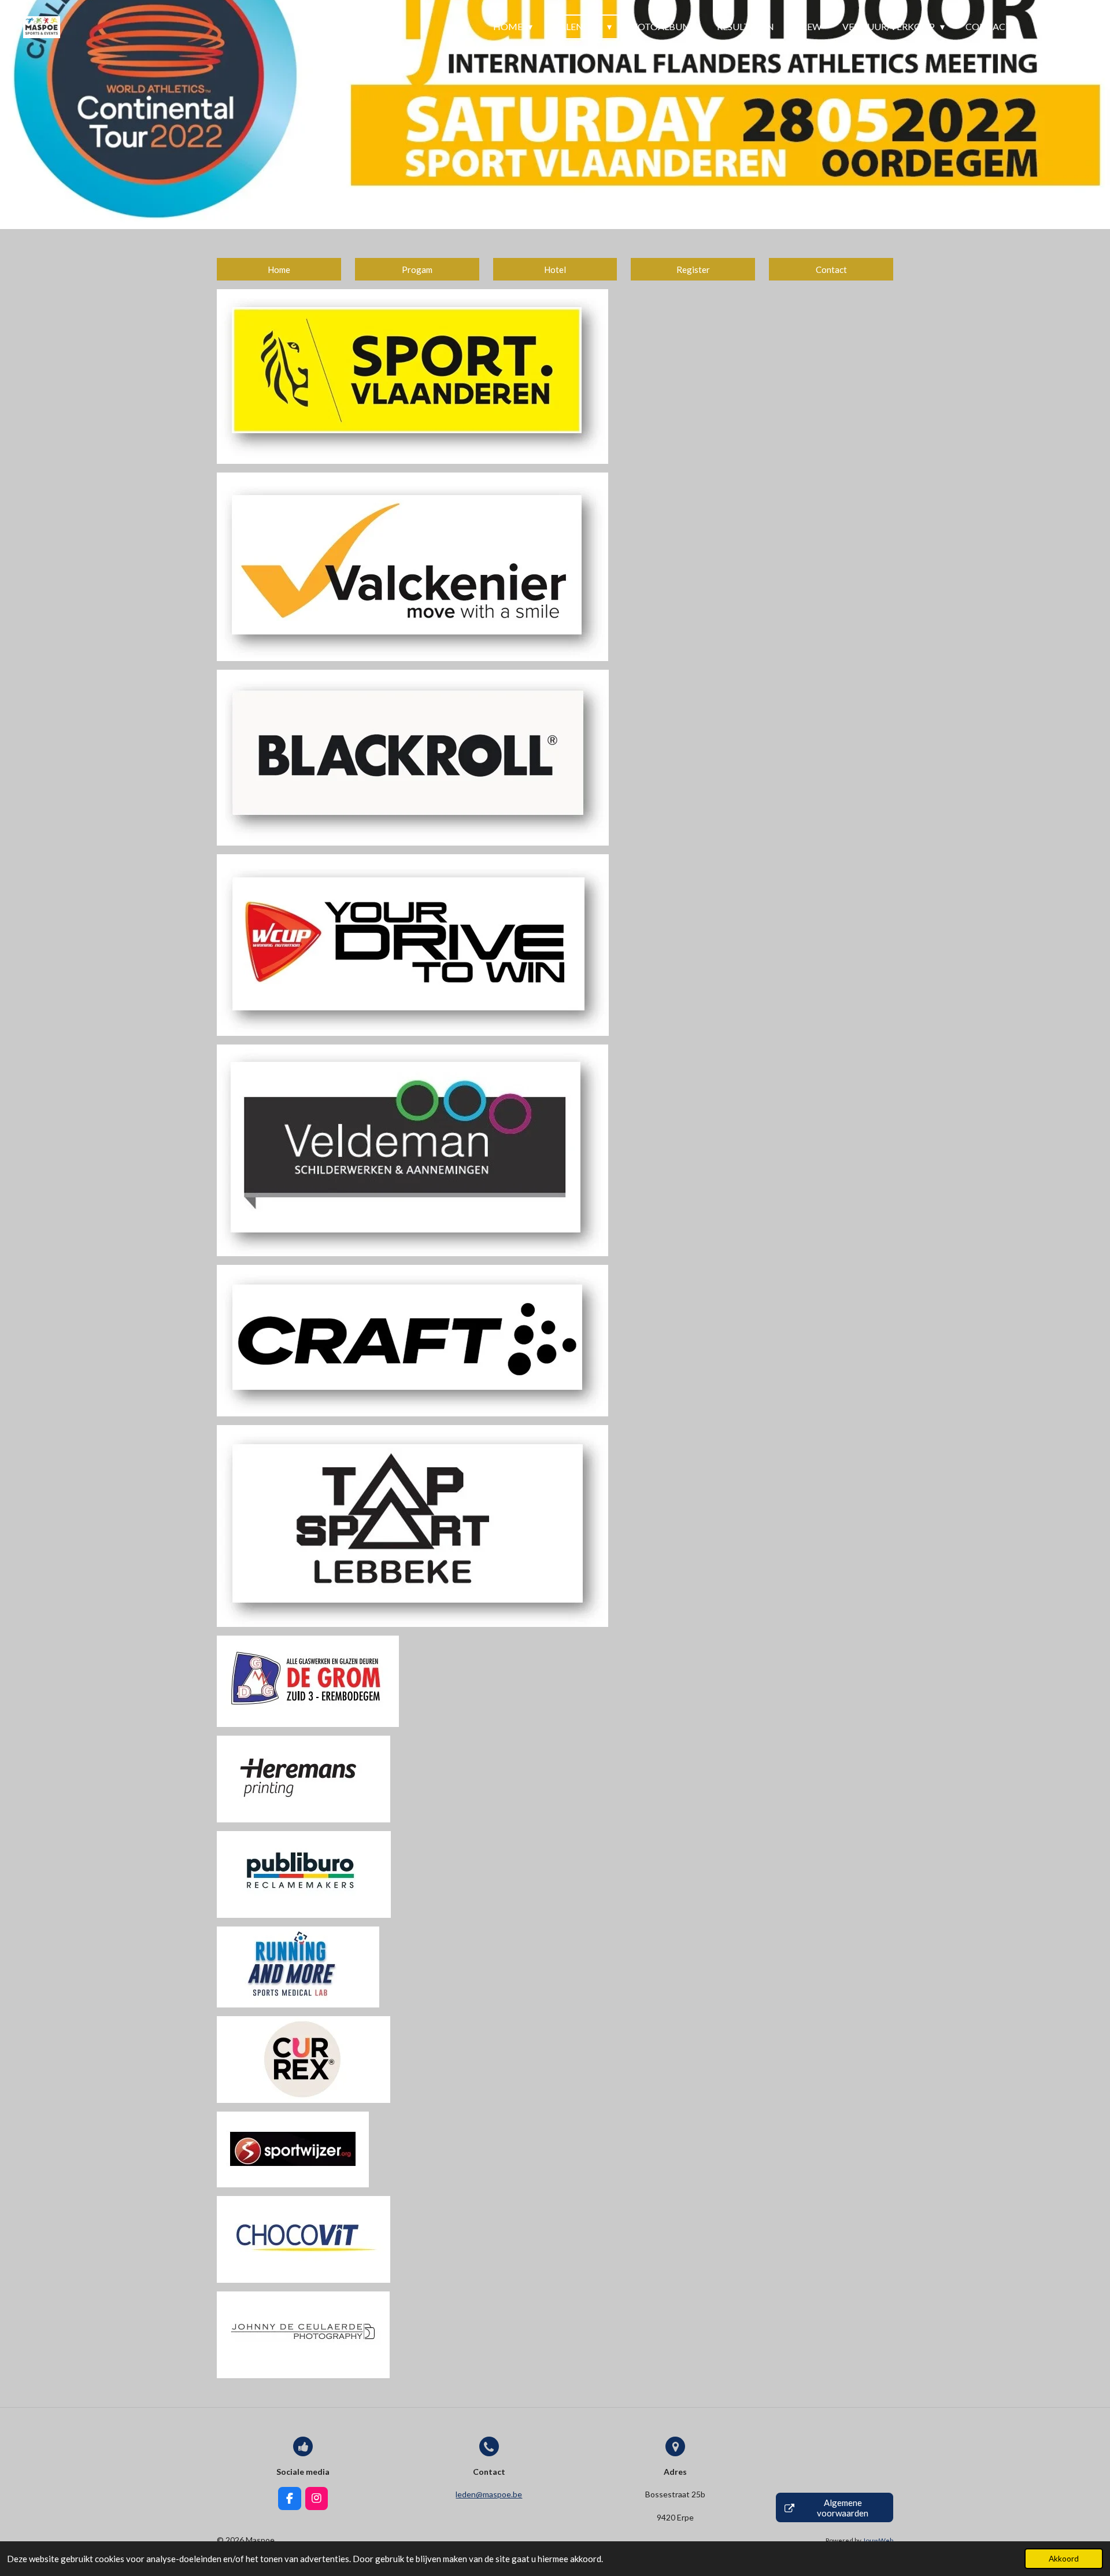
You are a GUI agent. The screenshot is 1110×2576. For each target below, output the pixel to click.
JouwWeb (878, 2540)
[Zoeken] (1073, 27)
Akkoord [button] (1064, 2559)
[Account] (1039, 27)
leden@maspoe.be (489, 2494)
